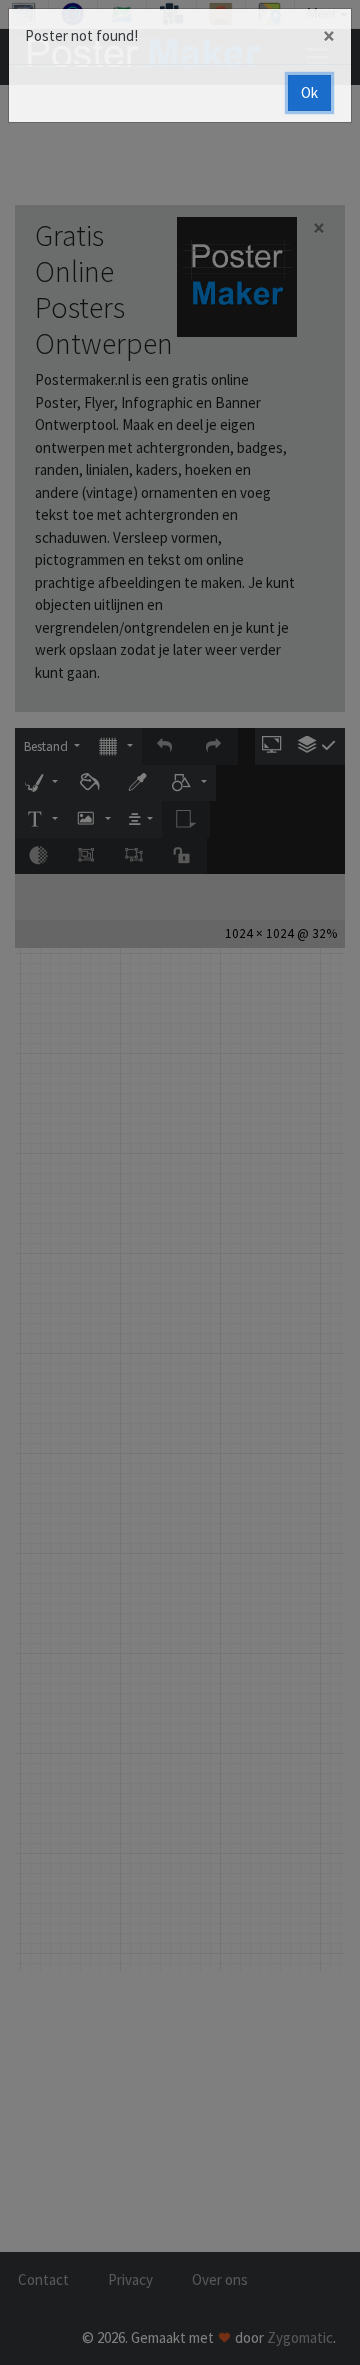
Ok (309, 92)
